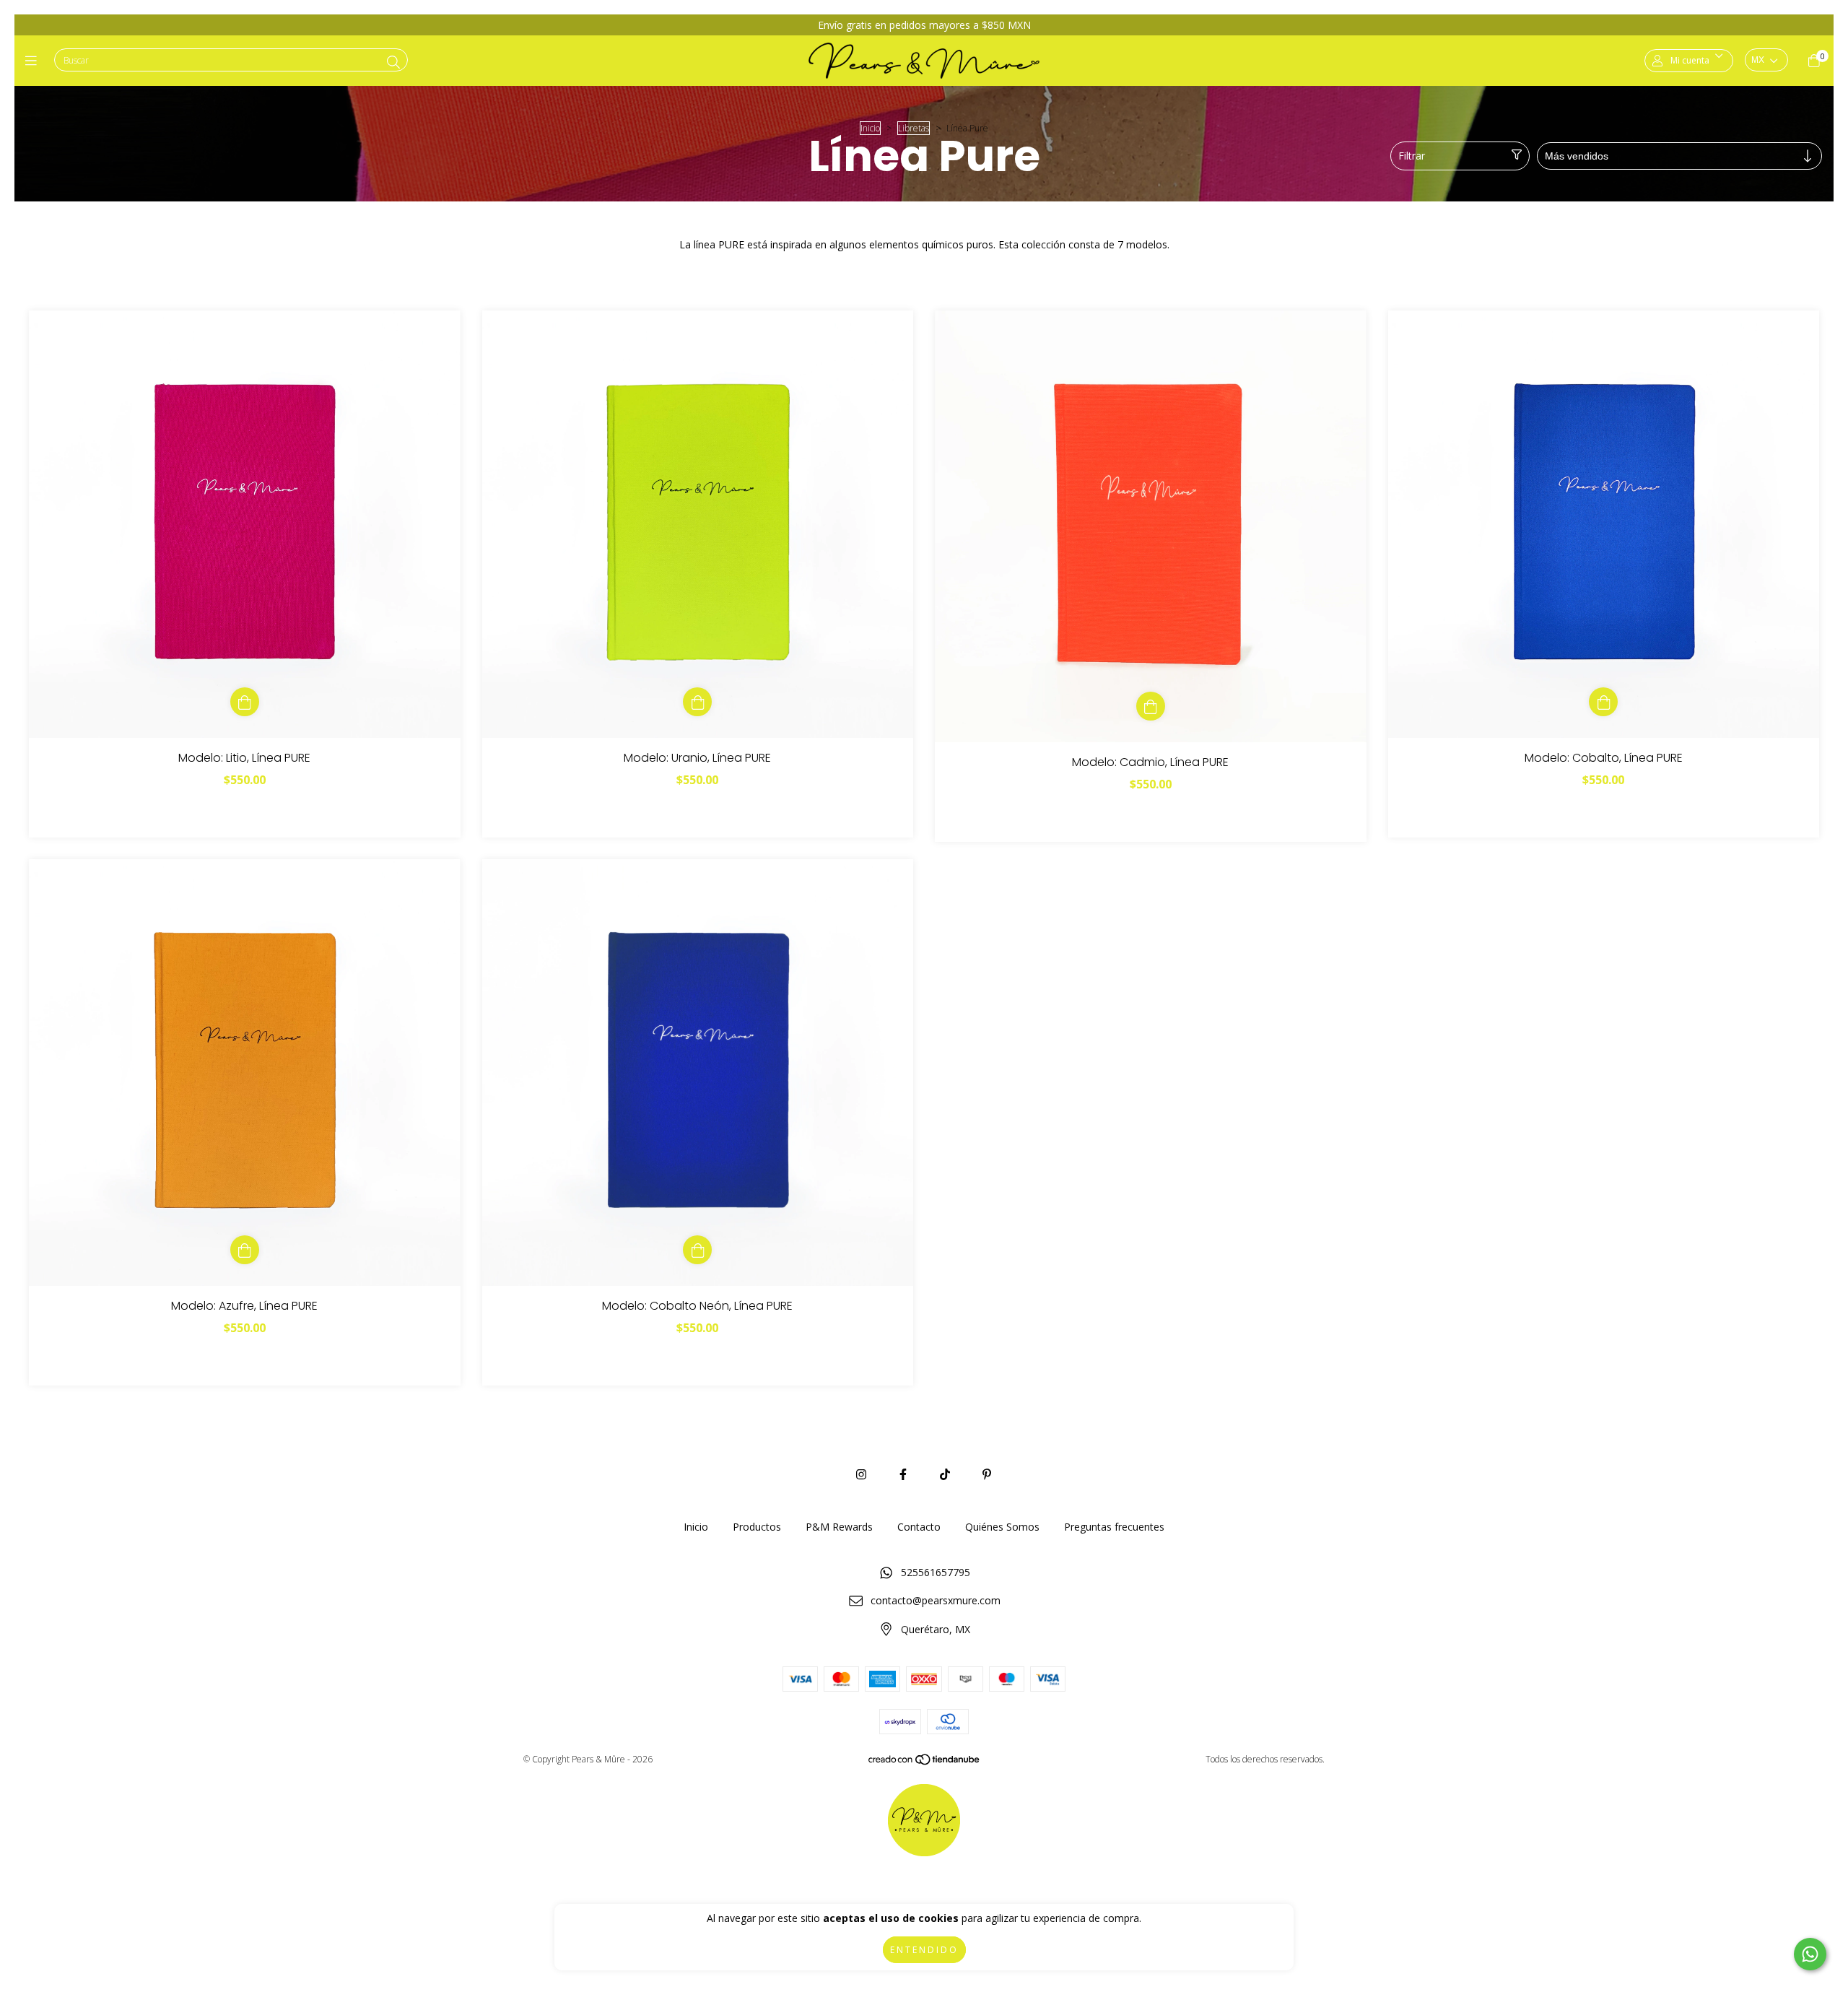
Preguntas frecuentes (1114, 1527)
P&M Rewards (839, 1527)
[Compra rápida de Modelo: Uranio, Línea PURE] (697, 702)
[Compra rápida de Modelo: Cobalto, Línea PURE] (1603, 702)
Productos (757, 1527)
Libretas (914, 128)
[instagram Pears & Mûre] (861, 1474)
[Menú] (34, 61)
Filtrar (1412, 156)
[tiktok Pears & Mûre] (945, 1474)
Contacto (919, 1527)
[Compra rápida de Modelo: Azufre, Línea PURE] (245, 1250)
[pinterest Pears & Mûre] (987, 1474)
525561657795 (936, 1572)
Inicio (870, 128)
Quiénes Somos (1002, 1527)
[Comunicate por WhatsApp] (1810, 1954)
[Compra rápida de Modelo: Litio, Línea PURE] (245, 702)
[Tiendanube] (925, 1762)
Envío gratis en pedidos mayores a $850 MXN (924, 25)
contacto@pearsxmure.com (936, 1600)
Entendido (924, 1950)
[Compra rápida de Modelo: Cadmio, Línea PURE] (1151, 706)
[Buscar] (393, 62)
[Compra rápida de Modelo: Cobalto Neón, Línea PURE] (697, 1250)
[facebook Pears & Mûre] (903, 1474)
